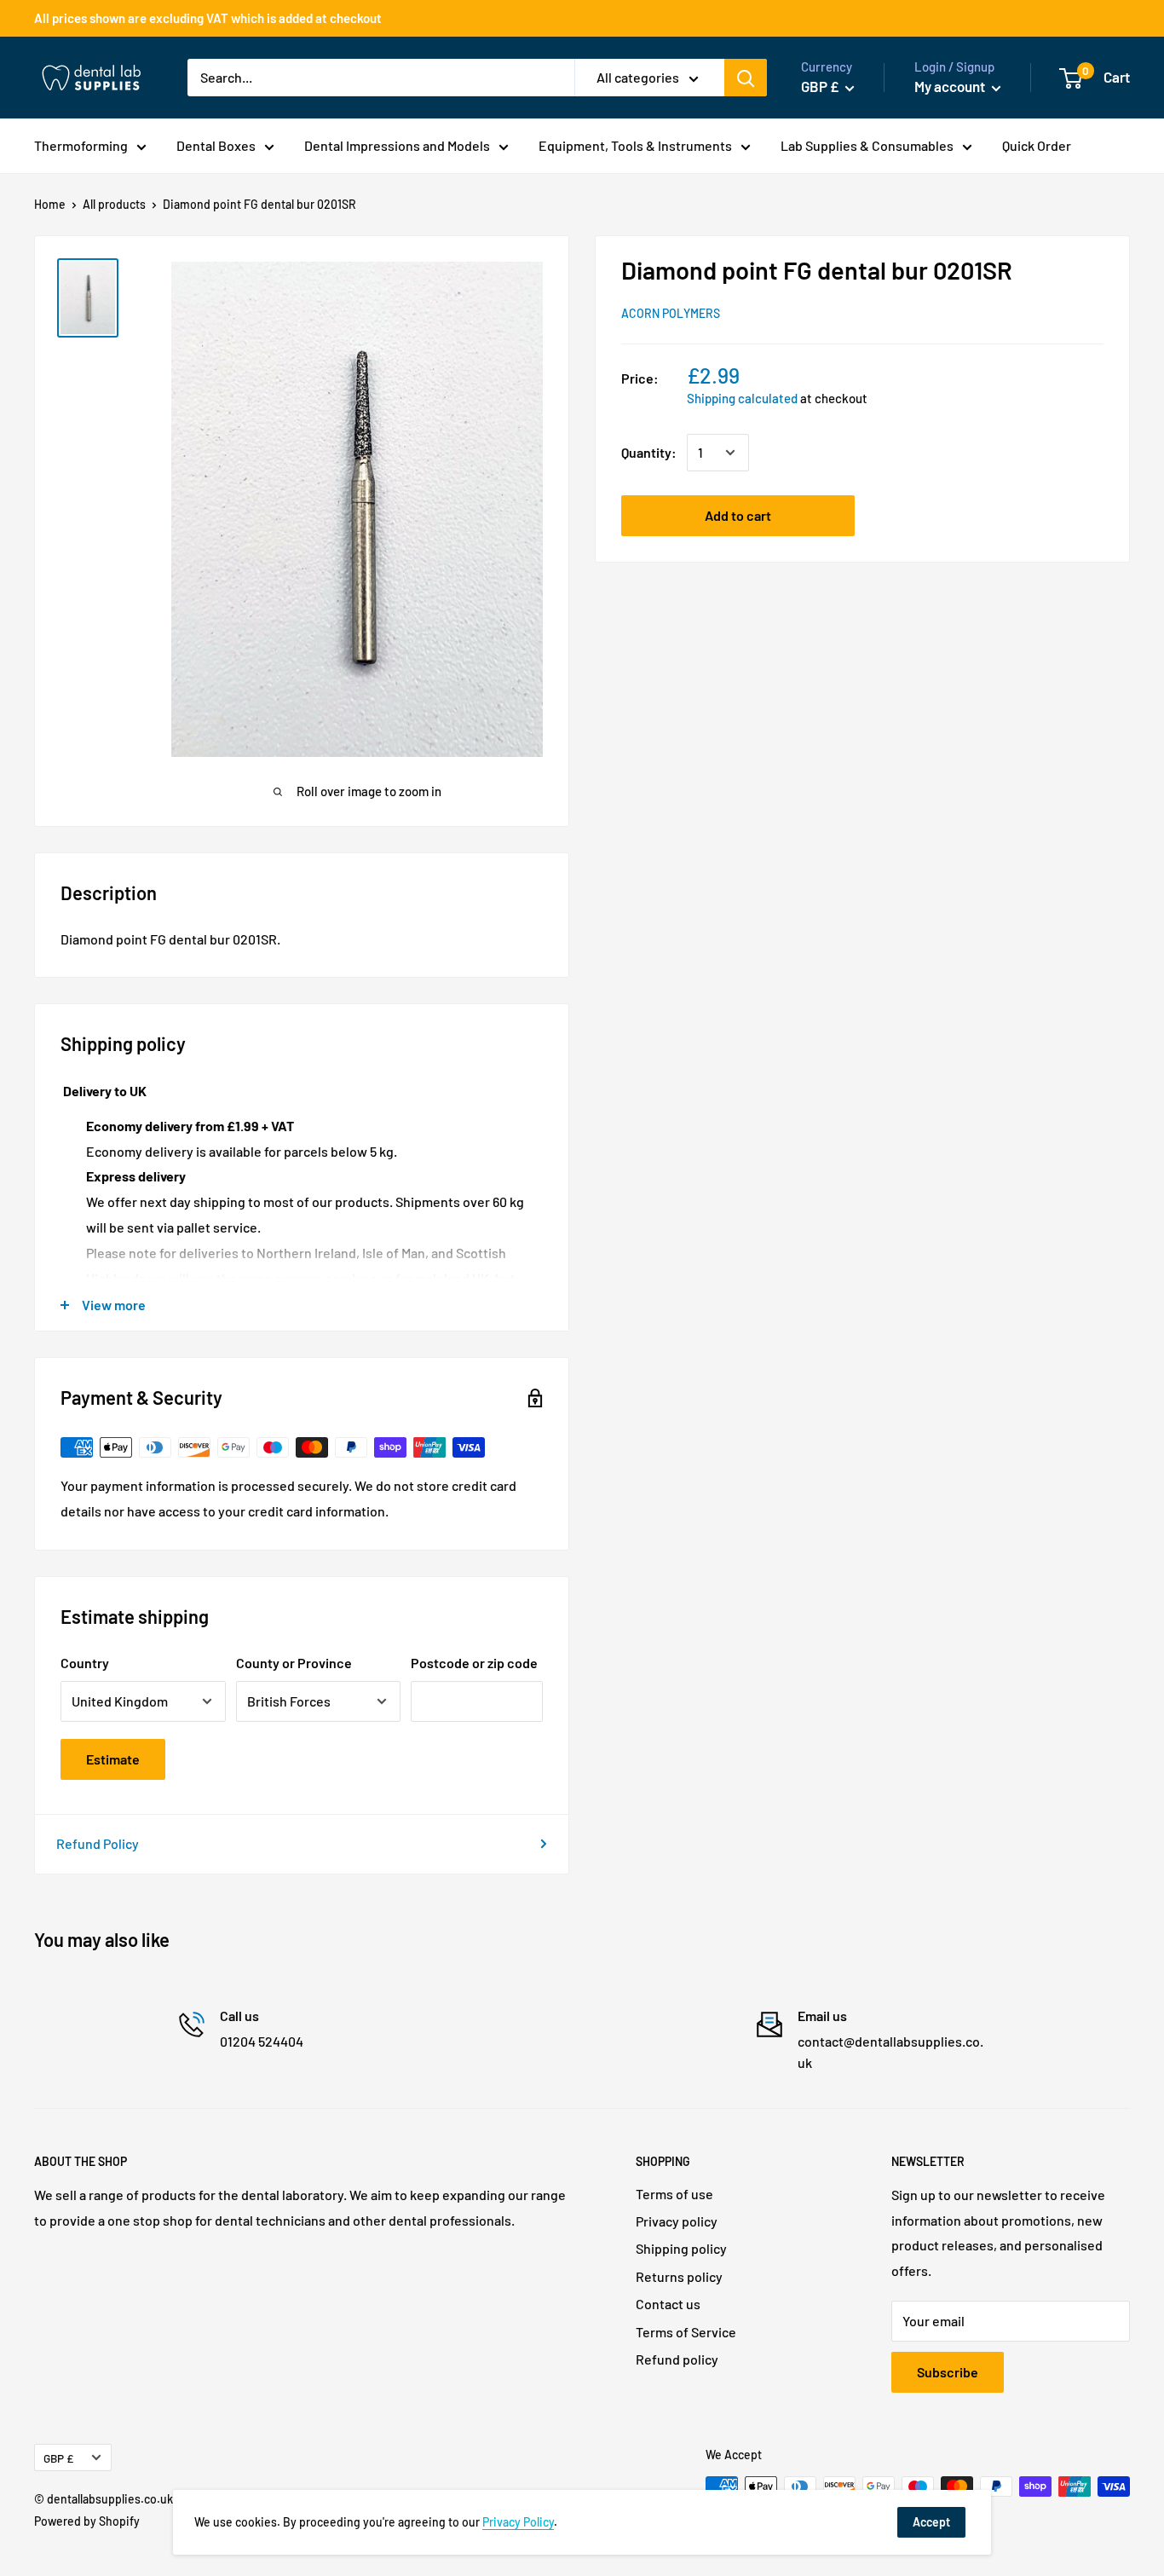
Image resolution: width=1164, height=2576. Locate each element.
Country (85, 1663)
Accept (931, 2522)
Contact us (668, 2304)
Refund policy (677, 2359)
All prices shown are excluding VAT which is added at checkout (208, 18)
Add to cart (738, 515)
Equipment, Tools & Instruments (635, 145)
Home (50, 204)
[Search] (746, 78)
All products (114, 204)
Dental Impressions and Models (397, 145)
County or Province (294, 1663)
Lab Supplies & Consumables (867, 145)
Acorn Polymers (671, 313)
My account (951, 86)
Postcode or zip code (474, 1663)
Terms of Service (686, 2332)
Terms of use (674, 2194)
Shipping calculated (742, 398)
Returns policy (679, 2276)
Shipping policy (681, 2248)
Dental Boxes (216, 145)
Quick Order (1037, 145)
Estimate (113, 1759)
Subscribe (948, 2372)
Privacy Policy (518, 2522)
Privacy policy (677, 2221)
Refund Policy (98, 1843)
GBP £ (58, 2458)
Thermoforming (81, 145)
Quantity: (649, 452)
